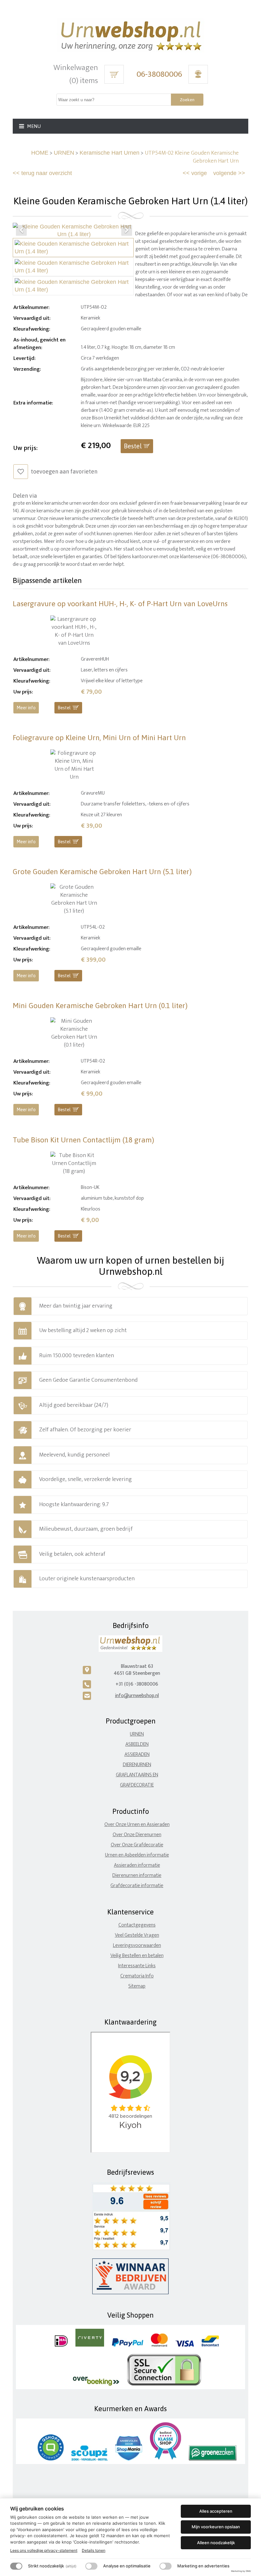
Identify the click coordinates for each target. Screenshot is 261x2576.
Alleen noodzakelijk (216, 2543)
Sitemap (137, 1986)
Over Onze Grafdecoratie (137, 1845)
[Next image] (127, 230)
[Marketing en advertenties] (166, 2566)
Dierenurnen (137, 1765)
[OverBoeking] (96, 2384)
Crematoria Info (137, 1976)
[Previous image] (21, 230)
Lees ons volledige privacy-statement (44, 2550)
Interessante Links (137, 1966)
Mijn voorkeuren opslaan (216, 2527)
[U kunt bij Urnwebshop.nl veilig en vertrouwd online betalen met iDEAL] (61, 2345)
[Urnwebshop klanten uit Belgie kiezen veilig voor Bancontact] (210, 2345)
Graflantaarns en (137, 1775)
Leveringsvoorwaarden (137, 1945)
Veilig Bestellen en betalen (137, 1956)
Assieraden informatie (137, 1865)
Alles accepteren (216, 2511)
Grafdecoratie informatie (137, 1886)
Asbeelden (137, 1744)
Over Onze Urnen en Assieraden (137, 1825)
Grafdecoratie (137, 1785)
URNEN (64, 153)
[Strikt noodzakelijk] (16, 2566)
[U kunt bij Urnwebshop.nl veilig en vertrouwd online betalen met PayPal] (127, 2345)
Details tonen (94, 2550)
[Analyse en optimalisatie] (91, 2566)
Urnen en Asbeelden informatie (137, 1855)
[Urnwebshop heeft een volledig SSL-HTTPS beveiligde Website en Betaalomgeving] (164, 2384)
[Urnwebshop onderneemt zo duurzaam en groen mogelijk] (213, 2459)
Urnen (137, 1734)
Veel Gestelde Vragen (137, 1935)
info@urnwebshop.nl (137, 1696)
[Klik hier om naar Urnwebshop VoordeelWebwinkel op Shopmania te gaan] (129, 2459)
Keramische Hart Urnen (109, 153)
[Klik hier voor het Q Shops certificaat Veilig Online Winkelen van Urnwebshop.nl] (51, 2459)
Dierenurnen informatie (137, 1875)
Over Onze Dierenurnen (137, 1835)
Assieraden (137, 1755)
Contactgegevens (137, 1925)
